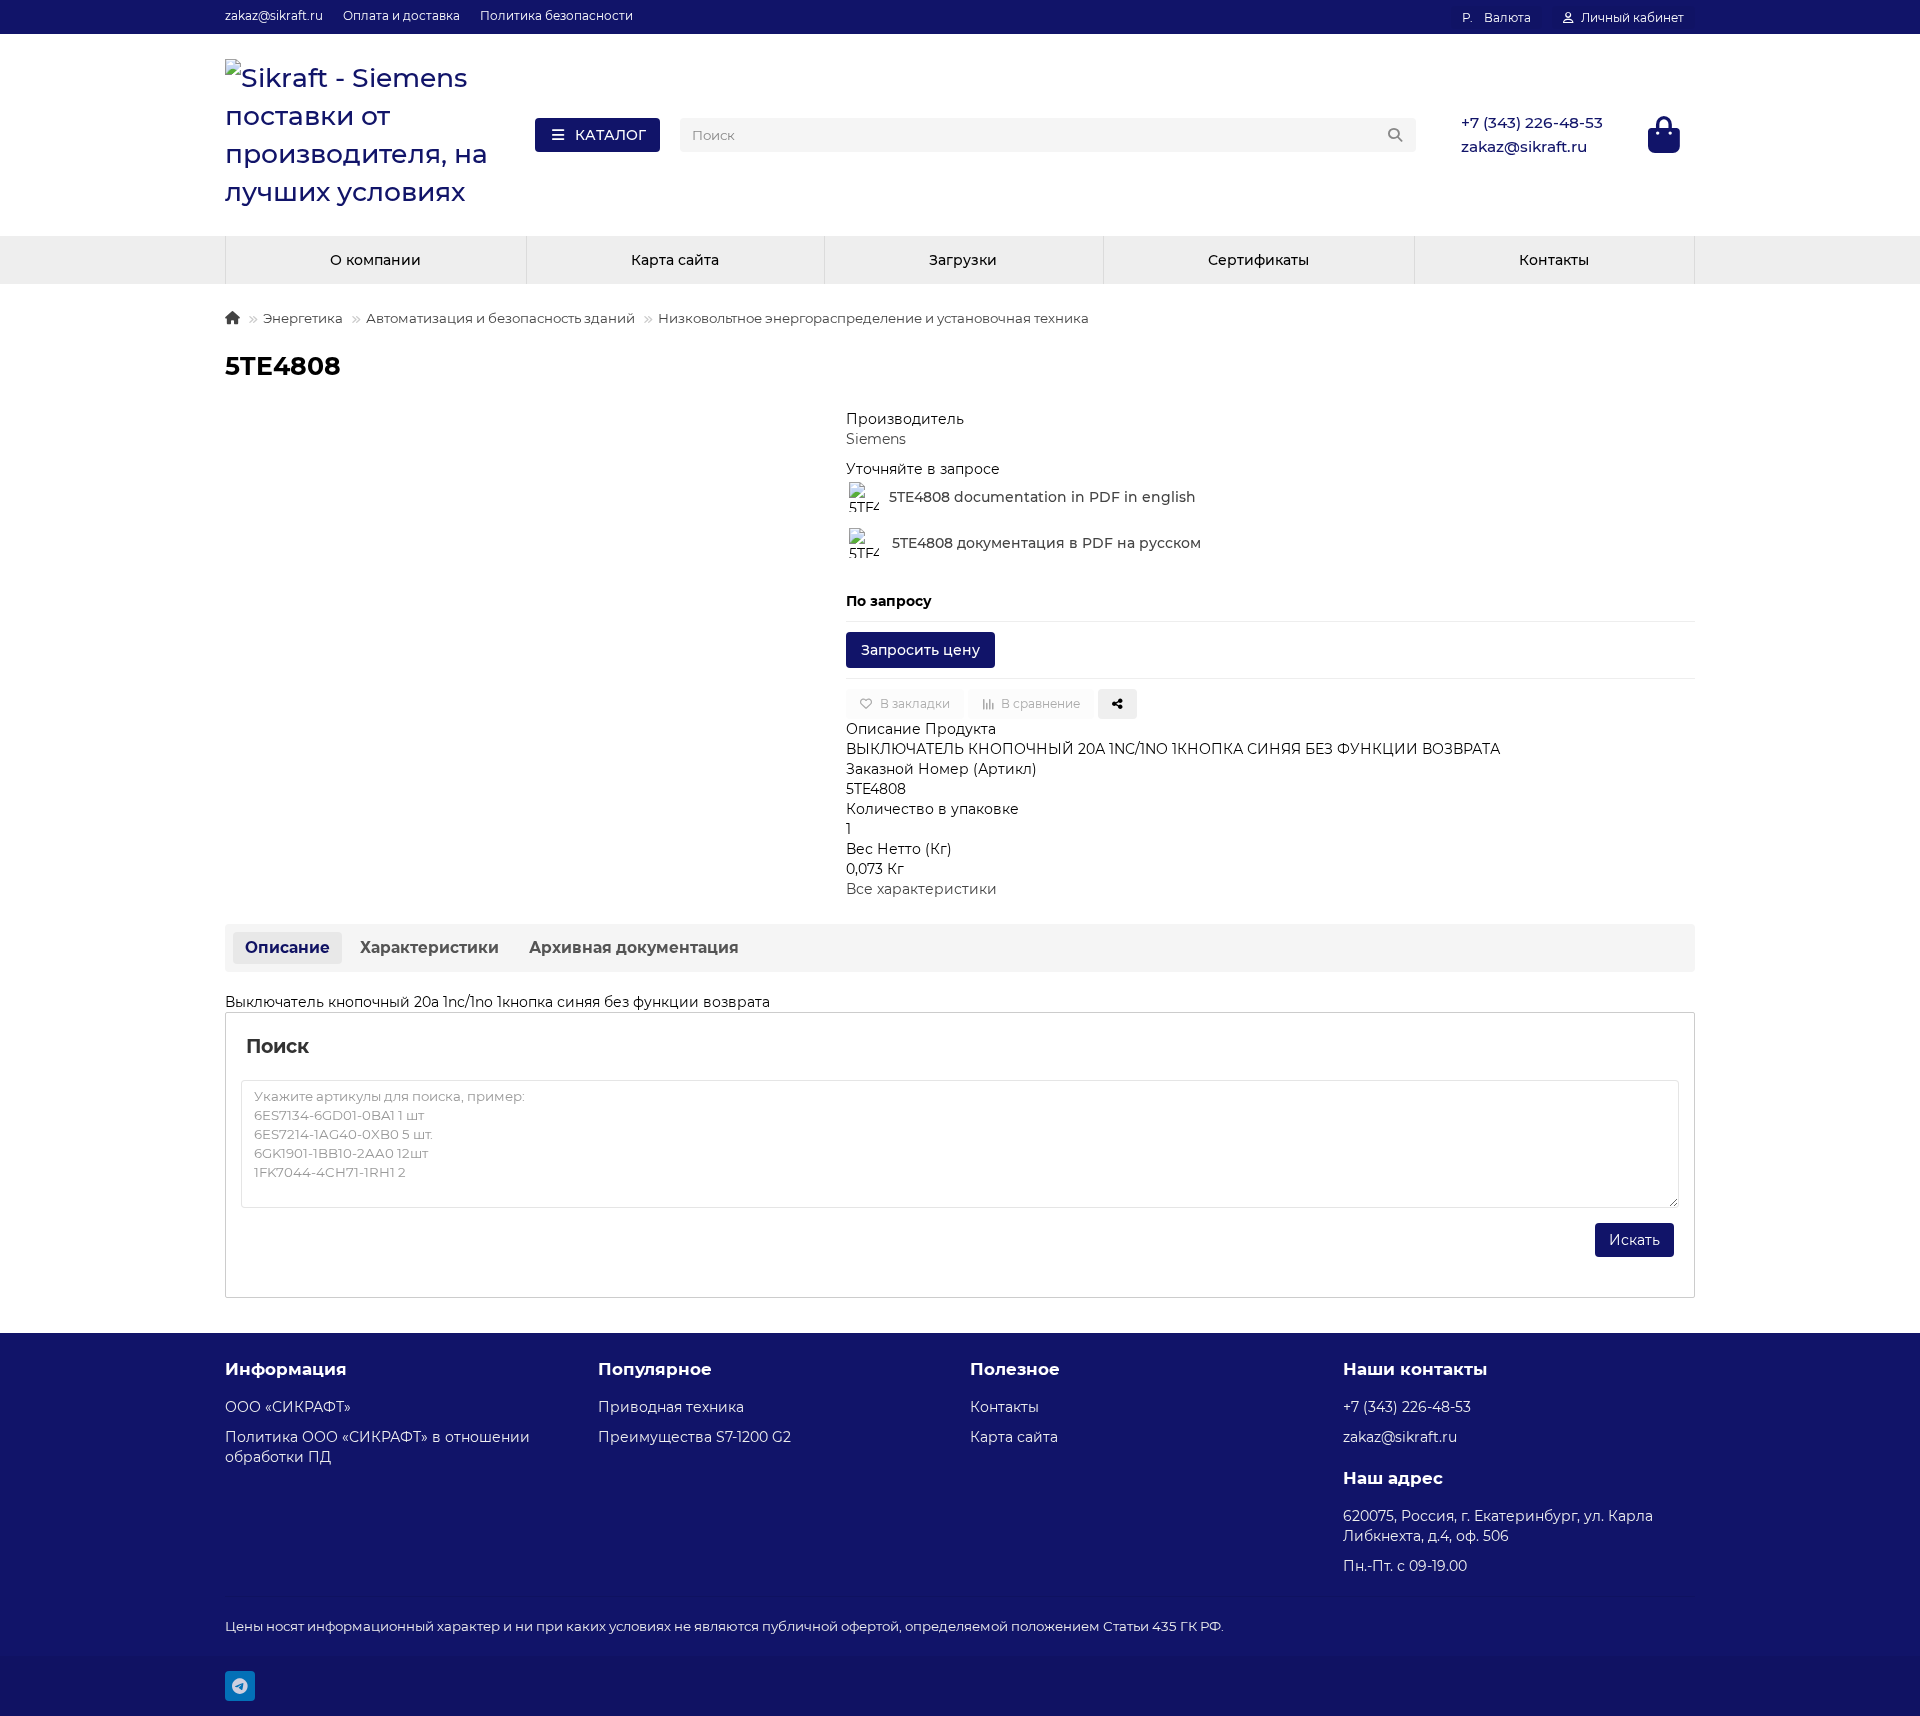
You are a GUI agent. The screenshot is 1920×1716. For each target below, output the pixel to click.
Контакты (1554, 260)
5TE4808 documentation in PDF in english (1042, 497)
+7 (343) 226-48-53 (1532, 122)
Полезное (1015, 1369)
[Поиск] (1395, 135)
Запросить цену (920, 650)
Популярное (655, 1369)
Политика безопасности (556, 15)
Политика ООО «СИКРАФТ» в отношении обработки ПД (377, 1447)
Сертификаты (1258, 260)
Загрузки (963, 260)
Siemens (876, 439)
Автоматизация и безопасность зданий (500, 318)
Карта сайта (675, 260)
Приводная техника (671, 1407)
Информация (286, 1369)
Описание (287, 947)
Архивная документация (634, 947)
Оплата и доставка (401, 15)
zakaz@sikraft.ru (274, 15)
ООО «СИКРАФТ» (288, 1407)
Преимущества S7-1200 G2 (694, 1437)
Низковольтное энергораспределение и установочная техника (873, 318)
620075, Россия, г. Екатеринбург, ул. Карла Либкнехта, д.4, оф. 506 (1498, 1526)
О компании (375, 260)
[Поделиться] (1117, 704)
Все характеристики (921, 889)
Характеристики (429, 947)
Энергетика (303, 318)
